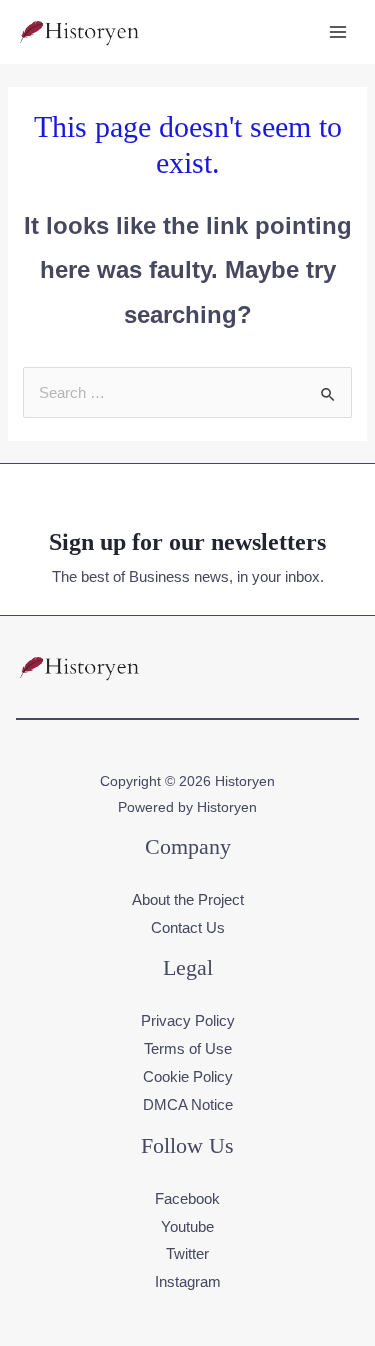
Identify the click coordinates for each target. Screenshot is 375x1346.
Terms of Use (188, 1048)
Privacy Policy (188, 1020)
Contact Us (188, 927)
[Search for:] (187, 392)
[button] (343, 666)
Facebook (187, 1198)
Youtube (187, 1226)
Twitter (187, 1253)
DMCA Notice (188, 1104)
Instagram (188, 1281)
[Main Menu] (338, 32)
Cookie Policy (188, 1076)
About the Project (188, 899)
